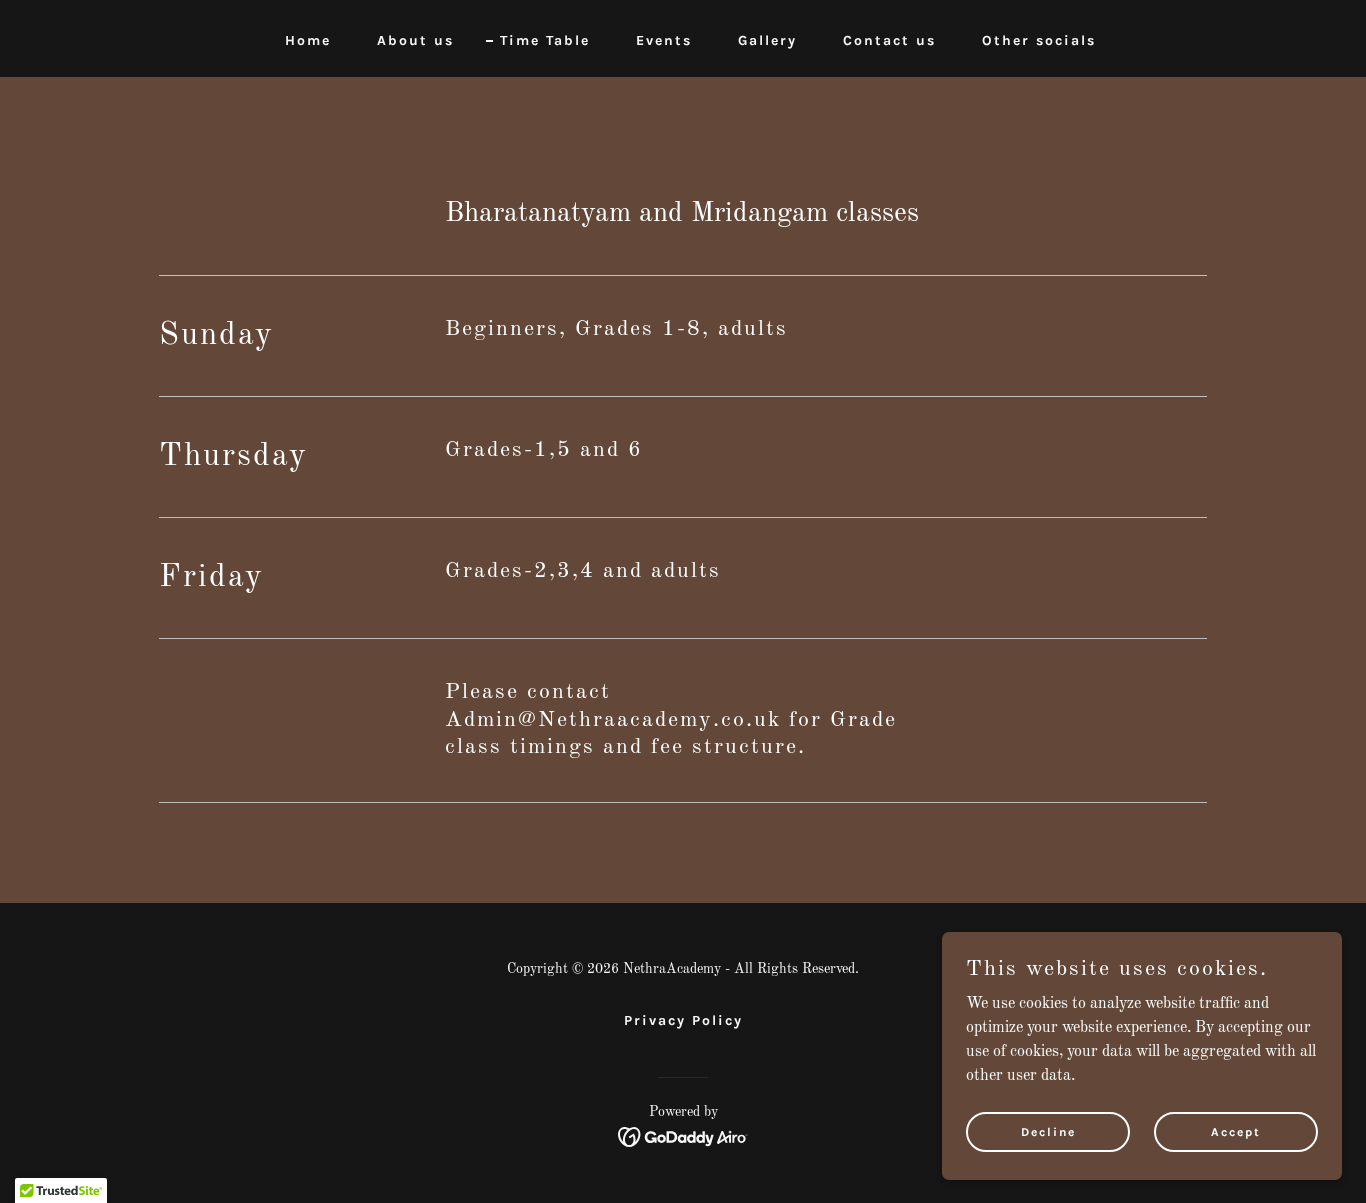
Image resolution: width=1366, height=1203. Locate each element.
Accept (1236, 1131)
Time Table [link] (545, 40)
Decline (1048, 1131)
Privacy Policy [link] (683, 1020)
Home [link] (308, 40)
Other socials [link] (1039, 40)
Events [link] (664, 40)
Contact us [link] (889, 40)
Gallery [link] (767, 40)
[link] (683, 1137)
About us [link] (415, 40)
